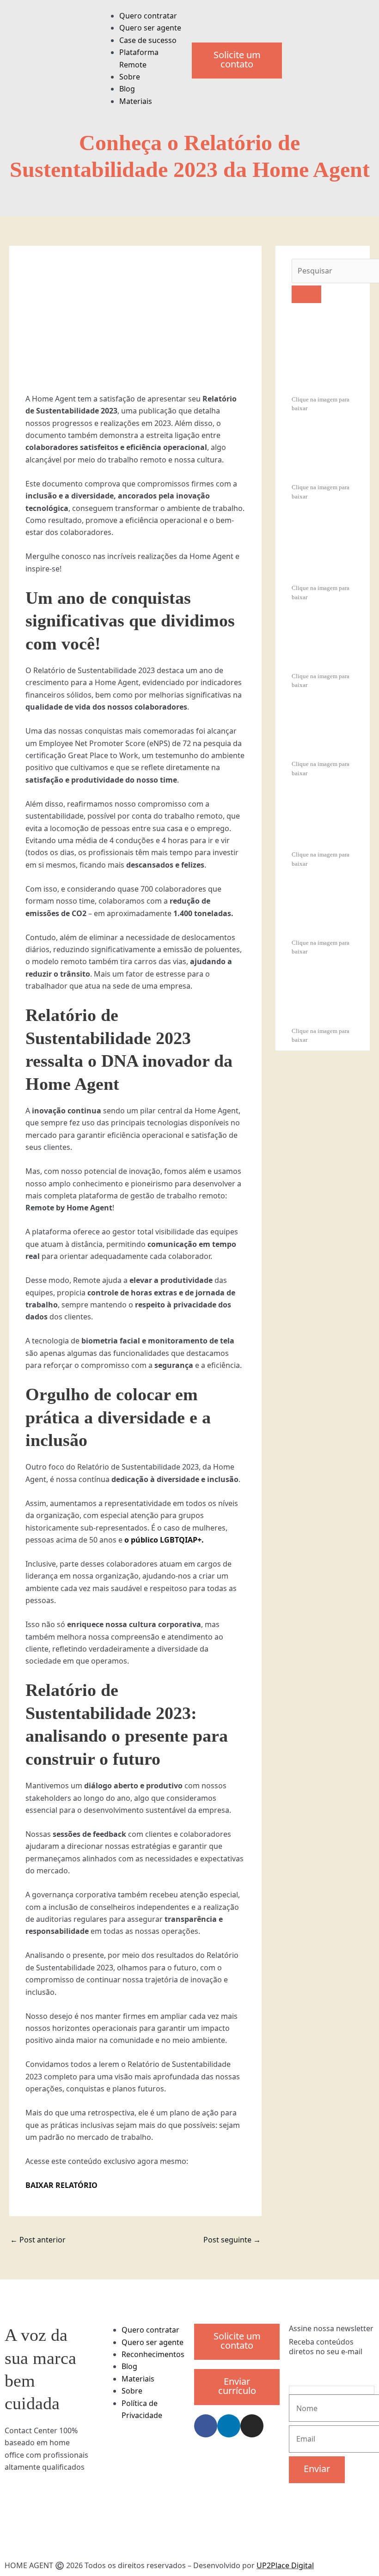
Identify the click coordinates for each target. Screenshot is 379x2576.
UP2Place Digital (285, 2565)
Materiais (136, 101)
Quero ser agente (150, 28)
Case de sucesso (148, 40)
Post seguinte (232, 2240)
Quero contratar (148, 16)
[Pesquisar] (306, 294)
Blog (127, 89)
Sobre (130, 77)
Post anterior (38, 2240)
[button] (142, 6)
